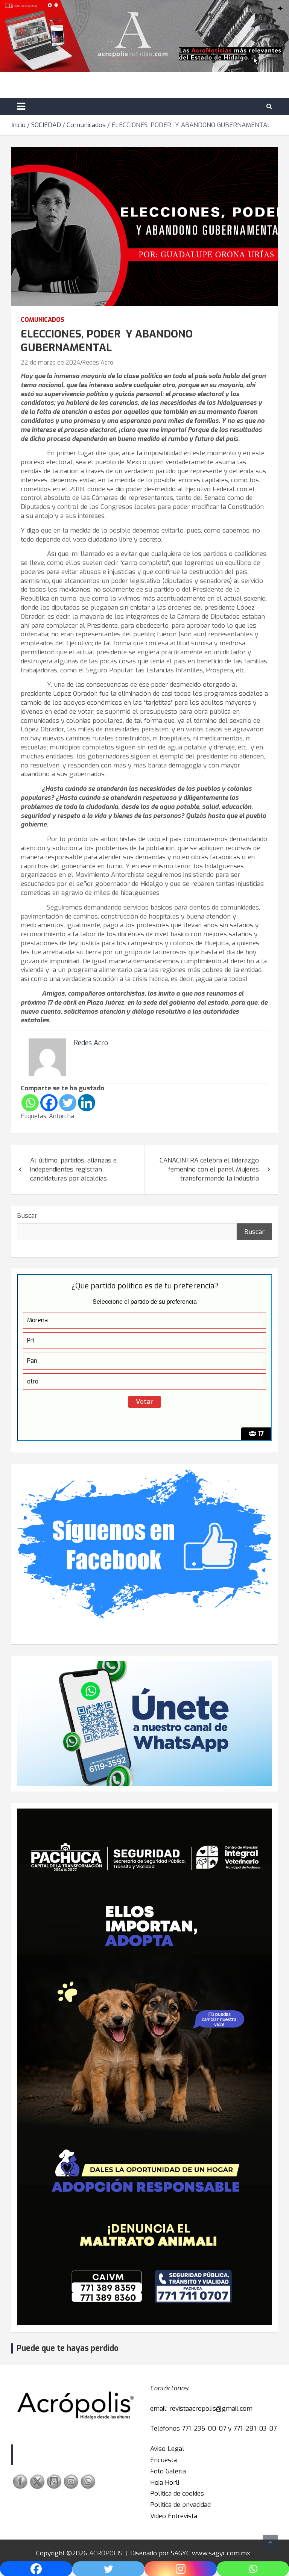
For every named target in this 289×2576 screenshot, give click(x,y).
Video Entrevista (174, 2516)
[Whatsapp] (30, 1103)
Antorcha (62, 1116)
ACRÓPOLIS (106, 2553)
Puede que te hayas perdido (68, 2348)
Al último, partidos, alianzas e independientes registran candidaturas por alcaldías (73, 1169)
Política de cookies (177, 2494)
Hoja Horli (165, 2483)
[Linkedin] (87, 1103)
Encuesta (164, 2460)
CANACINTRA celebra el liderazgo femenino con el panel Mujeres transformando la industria (209, 1169)
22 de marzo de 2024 (50, 362)
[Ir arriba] (270, 2542)
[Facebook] (49, 1103)
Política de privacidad (180, 2505)
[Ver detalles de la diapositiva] (144, 2067)
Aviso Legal (167, 2449)
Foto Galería (168, 2471)
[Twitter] (68, 1103)
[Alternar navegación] (21, 106)
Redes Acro (98, 362)
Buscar (27, 1216)
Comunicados (43, 320)
